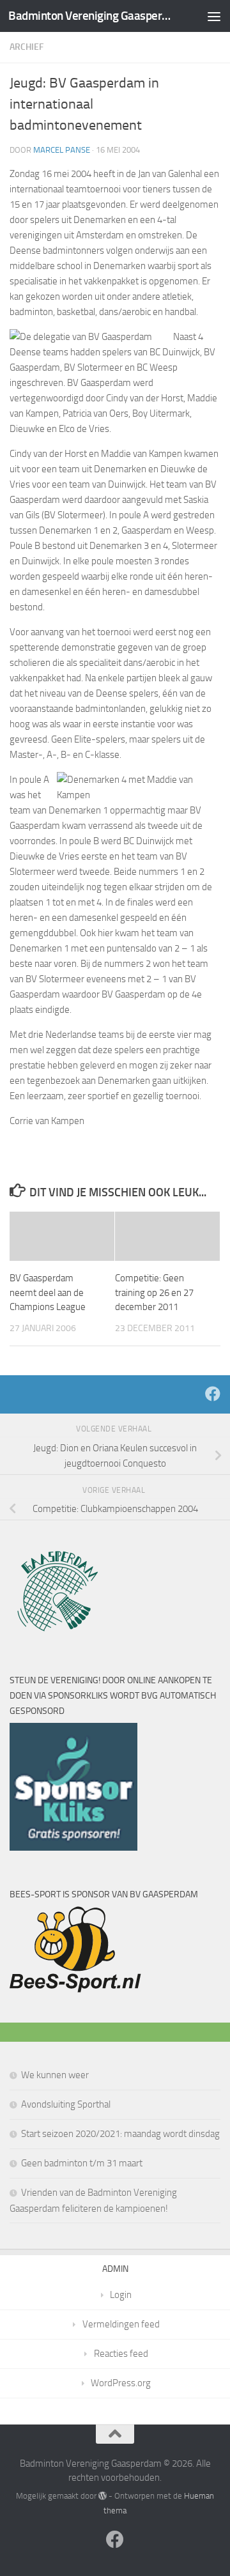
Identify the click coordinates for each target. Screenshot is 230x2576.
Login (121, 2295)
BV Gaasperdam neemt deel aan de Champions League (48, 1292)
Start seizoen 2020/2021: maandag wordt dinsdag (120, 2134)
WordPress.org (121, 2383)
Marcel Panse (62, 150)
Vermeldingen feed (121, 2324)
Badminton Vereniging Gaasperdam (91, 16)
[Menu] (214, 16)
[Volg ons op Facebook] (213, 1394)
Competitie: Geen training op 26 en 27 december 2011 (154, 1292)
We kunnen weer (55, 2075)
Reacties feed (121, 2354)
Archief (27, 47)
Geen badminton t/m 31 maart (82, 2163)
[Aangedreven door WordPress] (103, 2496)
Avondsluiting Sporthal (66, 2104)
